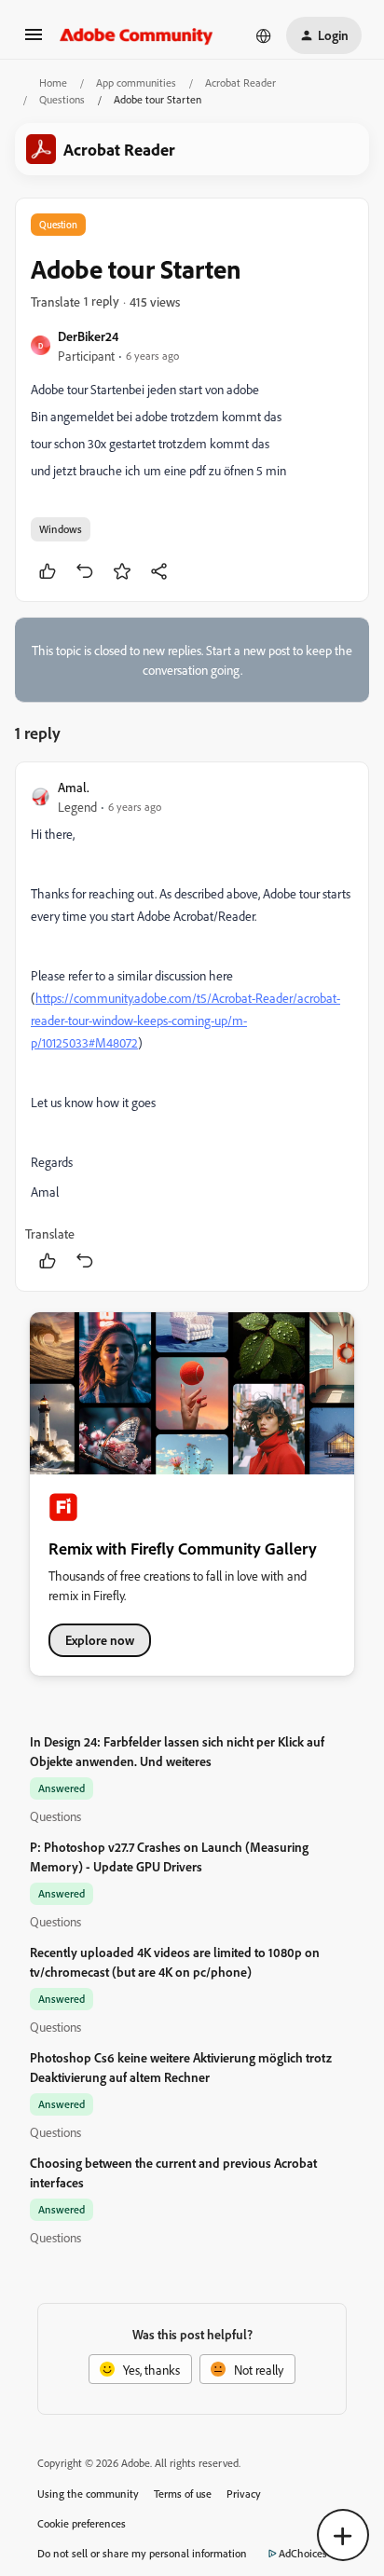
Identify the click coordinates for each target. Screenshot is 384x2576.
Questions (62, 99)
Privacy (244, 2494)
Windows (61, 529)
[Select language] (264, 35)
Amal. (74, 787)
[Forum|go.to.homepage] (137, 35)
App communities (136, 82)
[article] (192, 1027)
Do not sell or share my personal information (142, 2553)
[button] (34, 41)
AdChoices (303, 2553)
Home (53, 82)
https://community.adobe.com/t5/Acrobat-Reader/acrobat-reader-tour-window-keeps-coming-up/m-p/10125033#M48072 (185, 1020)
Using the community (88, 2494)
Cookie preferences (82, 2523)
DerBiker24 (88, 336)
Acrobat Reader (240, 82)
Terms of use (183, 2494)
